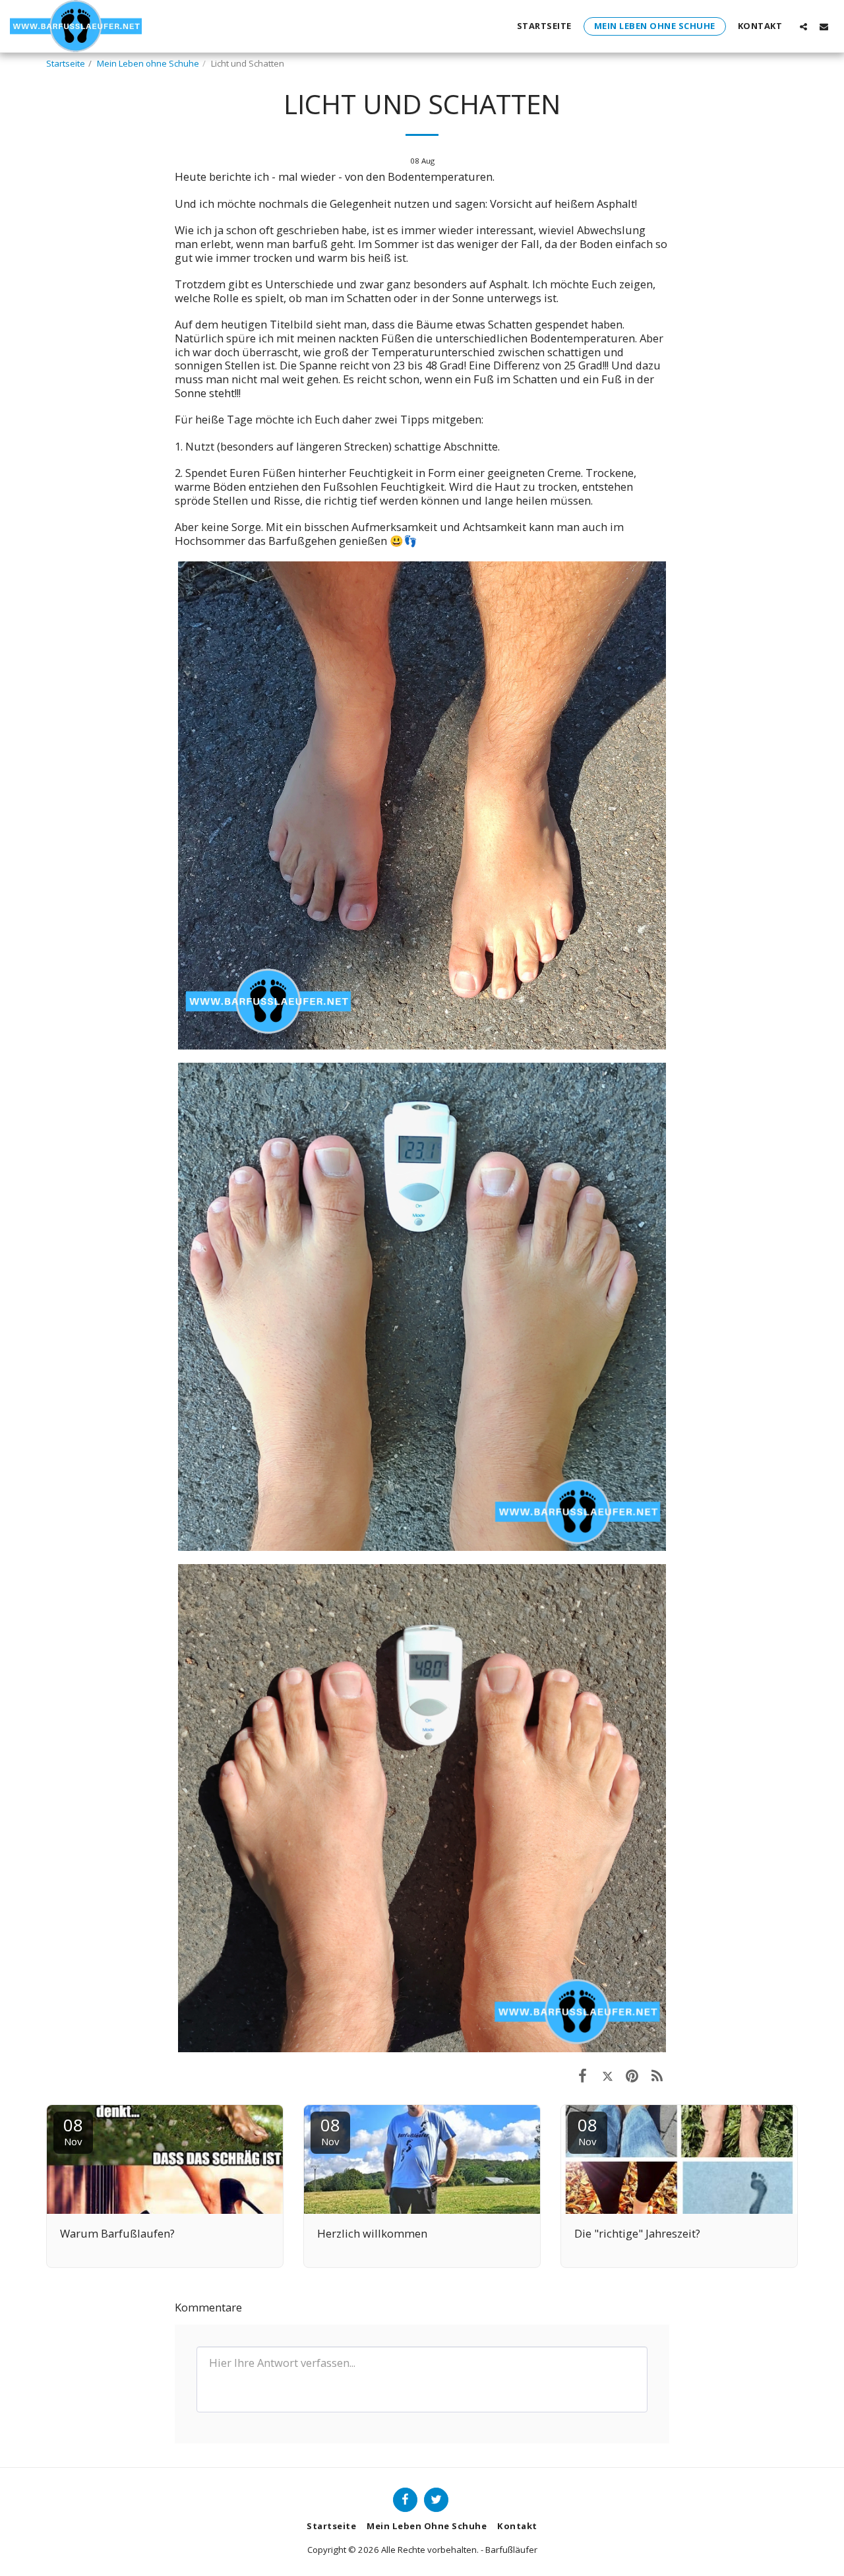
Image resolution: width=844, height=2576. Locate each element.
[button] (803, 26)
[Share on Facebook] (583, 2075)
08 (73, 2130)
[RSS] (657, 2075)
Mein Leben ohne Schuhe (148, 63)
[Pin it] (632, 2075)
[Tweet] (608, 2075)
